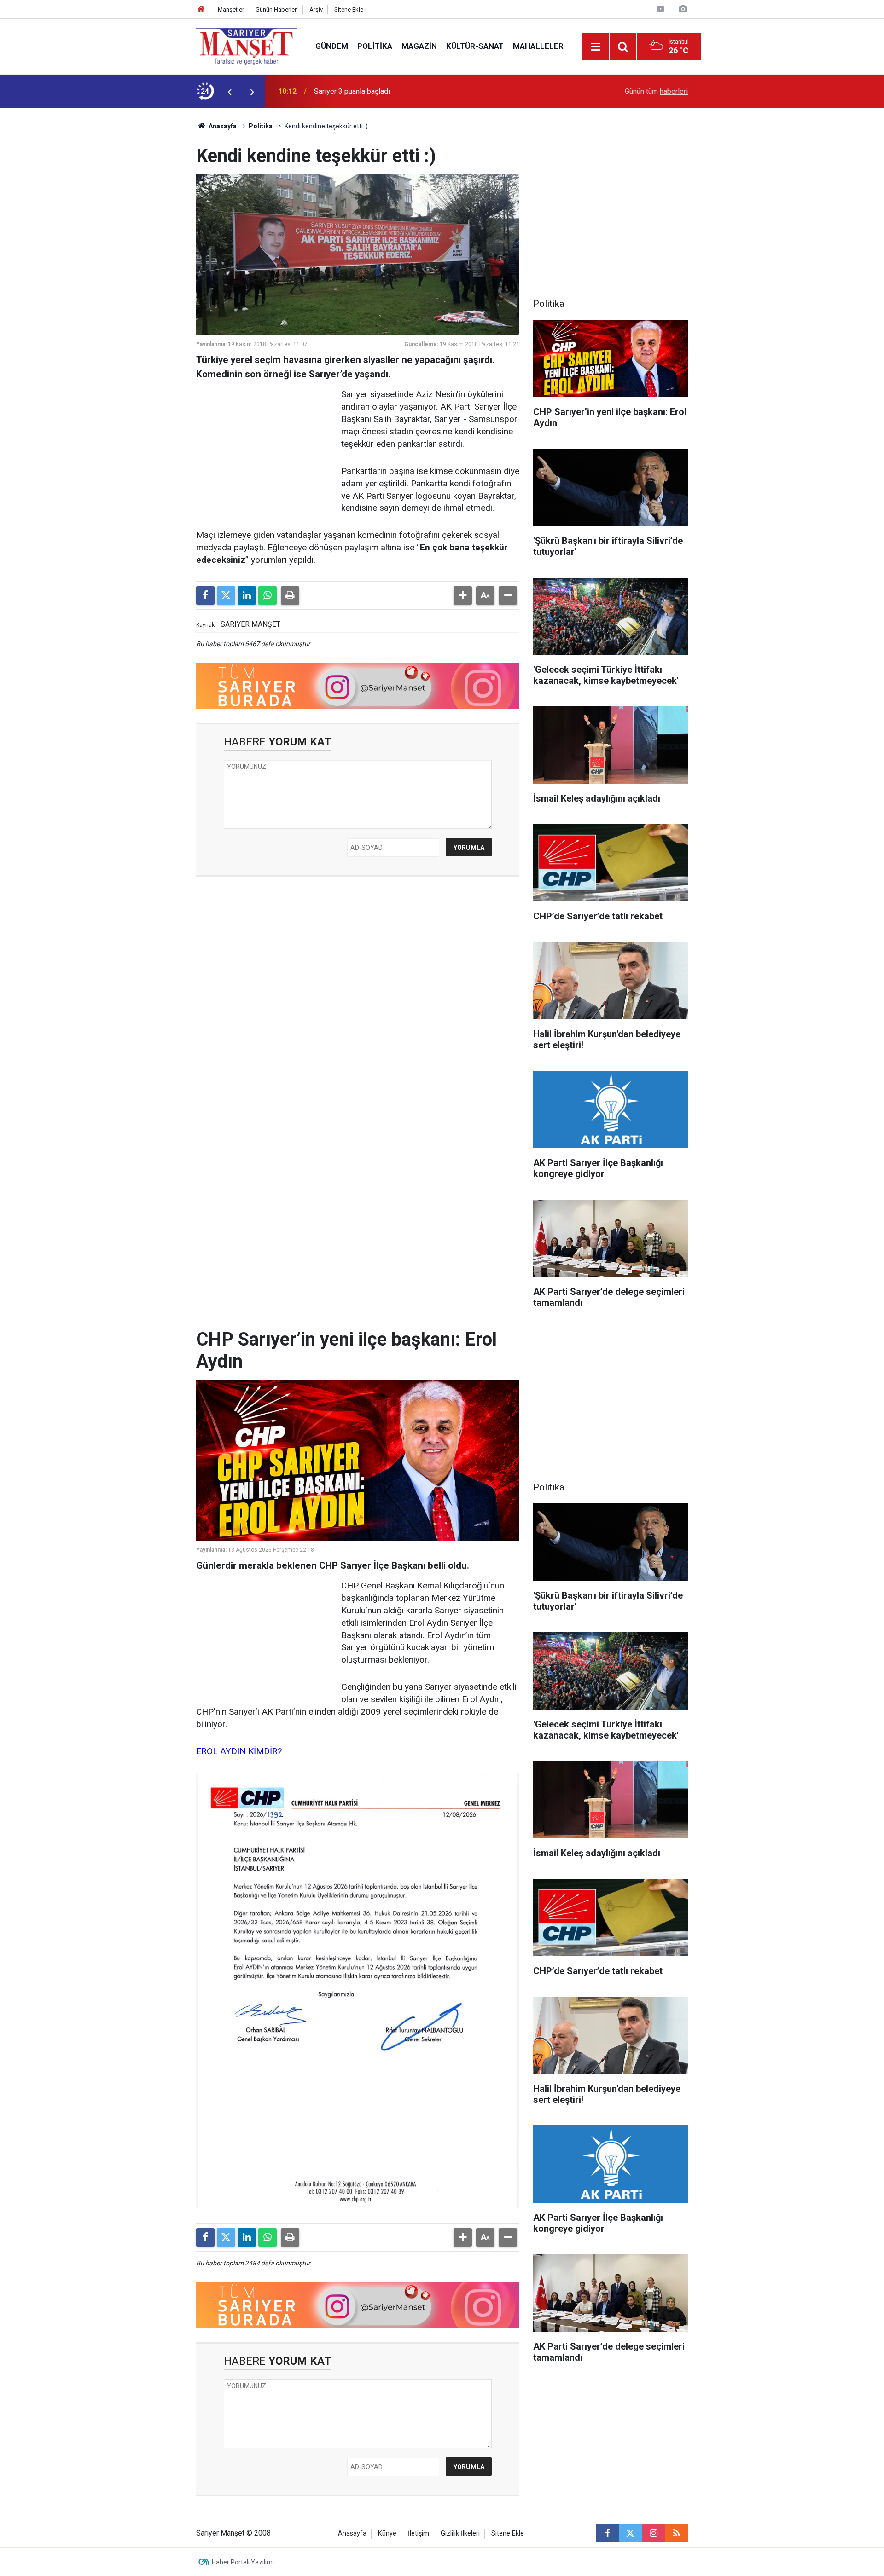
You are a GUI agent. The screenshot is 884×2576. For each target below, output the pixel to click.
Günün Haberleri (277, 9)
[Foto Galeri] (683, 9)
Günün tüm (656, 91)
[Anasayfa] (201, 9)
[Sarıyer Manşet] (247, 46)
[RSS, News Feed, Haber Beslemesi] (676, 2533)
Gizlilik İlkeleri (460, 2533)
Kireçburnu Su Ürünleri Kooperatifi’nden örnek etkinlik (399, 91)
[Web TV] (661, 9)
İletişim (419, 2533)
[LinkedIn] (247, 595)
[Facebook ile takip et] (607, 2533)
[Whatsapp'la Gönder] (268, 595)
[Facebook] (205, 595)
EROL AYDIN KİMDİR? (239, 1751)
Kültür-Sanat (475, 46)
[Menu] (596, 47)
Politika (375, 46)
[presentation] (229, 92)
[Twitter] (226, 595)
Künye (387, 2533)
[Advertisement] (120, 246)
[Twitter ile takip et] (630, 2533)
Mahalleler (538, 46)
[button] (463, 595)
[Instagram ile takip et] (653, 2533)
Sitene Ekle (349, 9)
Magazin (419, 46)
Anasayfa (222, 126)
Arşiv (316, 9)
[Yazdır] (290, 595)
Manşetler (231, 9)
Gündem (332, 46)
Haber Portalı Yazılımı (243, 2562)
